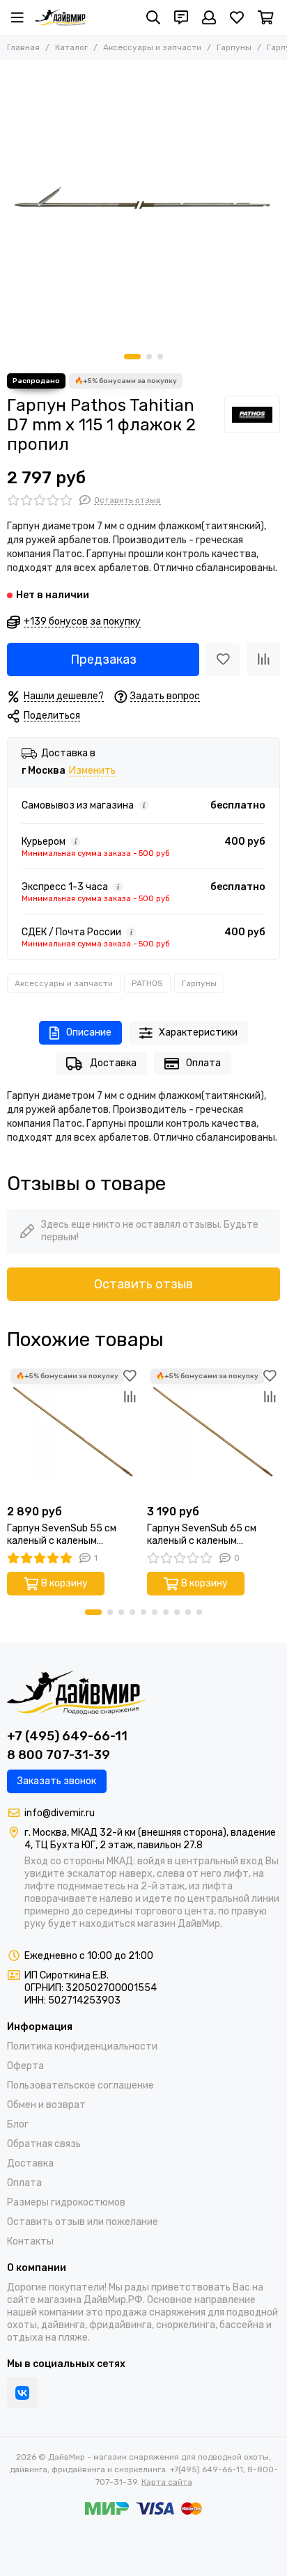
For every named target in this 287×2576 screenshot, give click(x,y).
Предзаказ (103, 659)
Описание (89, 1032)
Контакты (30, 2241)
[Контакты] (181, 17)
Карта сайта (167, 2482)
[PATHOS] (252, 414)
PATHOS (147, 983)
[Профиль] (209, 17)
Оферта (25, 2066)
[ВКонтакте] (22, 2393)
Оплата (203, 1063)
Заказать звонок (57, 1781)
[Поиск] (153, 17)
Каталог (71, 47)
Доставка (113, 1063)
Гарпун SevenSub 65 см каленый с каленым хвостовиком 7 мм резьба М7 (207, 1535)
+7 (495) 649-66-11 (67, 1736)
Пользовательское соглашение (80, 2085)
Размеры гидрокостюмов (66, 2202)
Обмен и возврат (46, 2105)
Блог (18, 2124)
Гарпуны (234, 47)
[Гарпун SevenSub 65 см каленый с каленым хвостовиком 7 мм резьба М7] (214, 1431)
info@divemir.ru (60, 1813)
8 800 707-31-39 (59, 1755)
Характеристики (198, 1032)
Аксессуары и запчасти (152, 47)
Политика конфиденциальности (82, 2046)
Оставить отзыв (143, 1284)
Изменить (92, 771)
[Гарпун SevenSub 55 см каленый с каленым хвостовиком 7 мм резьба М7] (73, 1431)
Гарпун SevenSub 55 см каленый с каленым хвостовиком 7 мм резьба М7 (67, 1535)
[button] (132, 357)
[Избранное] (223, 659)
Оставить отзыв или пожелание (83, 2222)
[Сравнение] (263, 659)
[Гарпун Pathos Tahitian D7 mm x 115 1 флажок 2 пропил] (143, 203)
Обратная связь (44, 2144)
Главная (23, 47)
